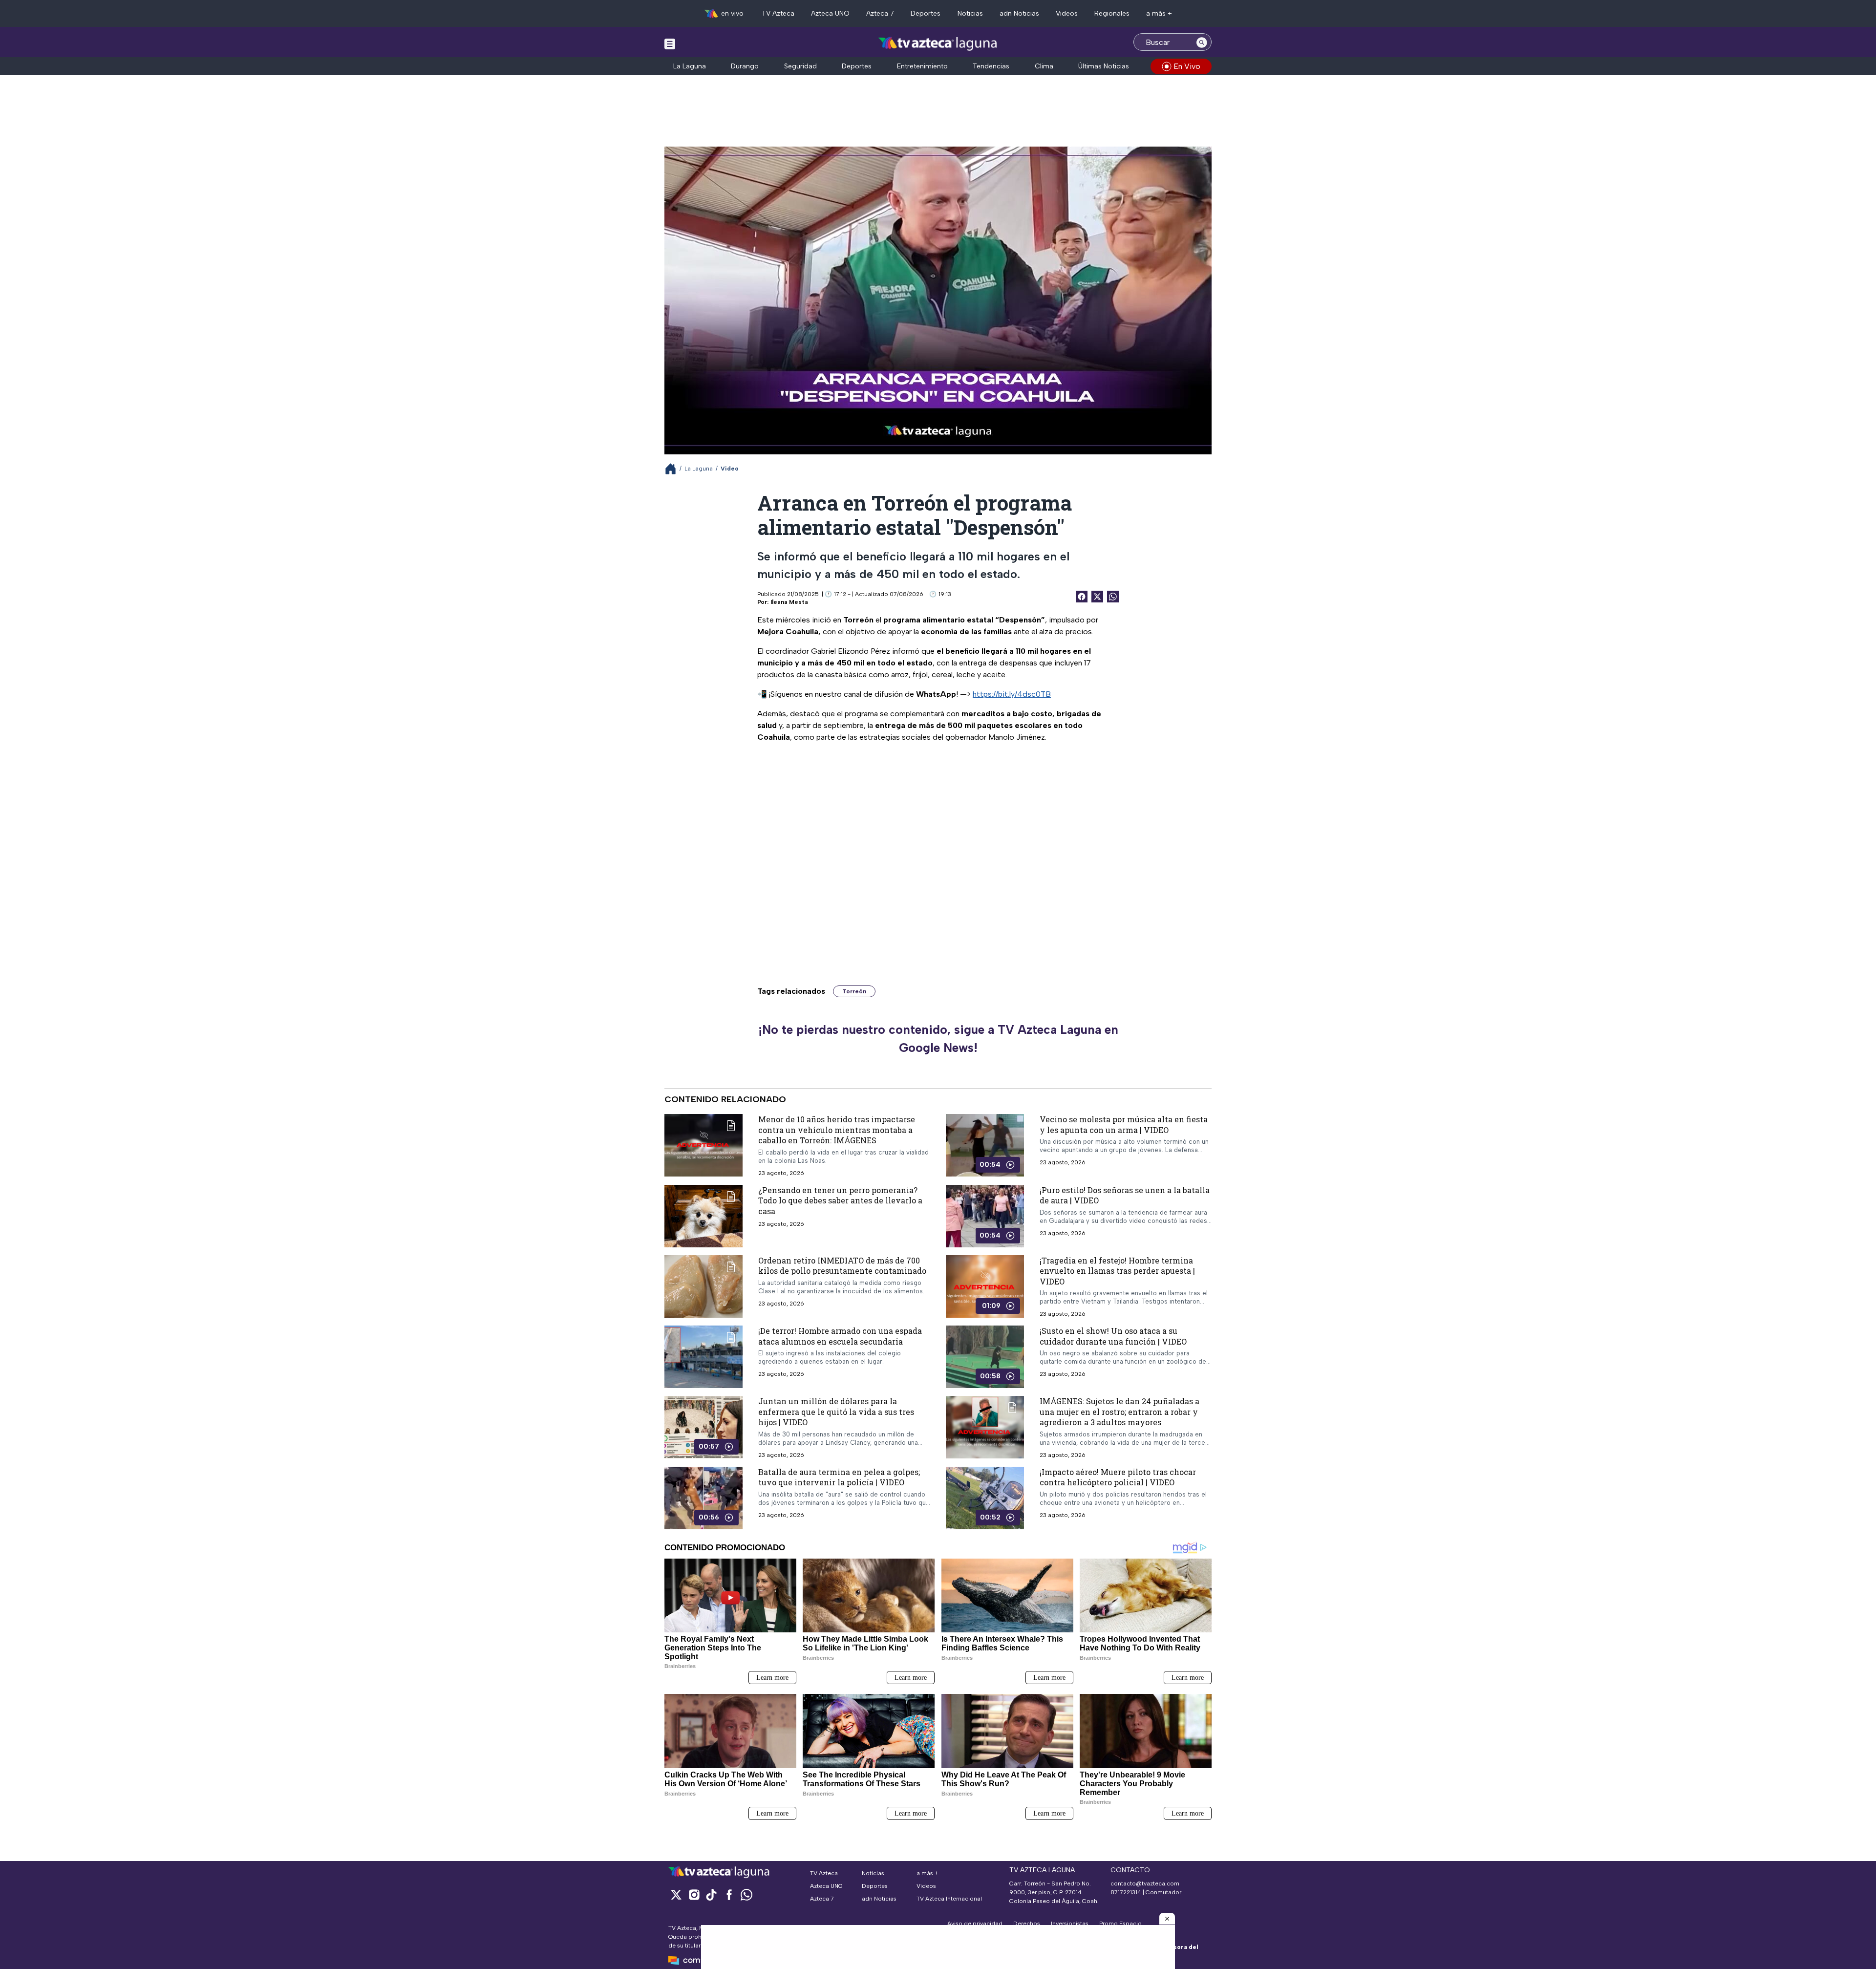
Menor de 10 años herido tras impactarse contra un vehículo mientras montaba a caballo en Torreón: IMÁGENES (837, 1130)
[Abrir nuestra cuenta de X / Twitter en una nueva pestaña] (676, 1894)
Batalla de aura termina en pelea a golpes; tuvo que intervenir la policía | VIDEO (839, 1477)
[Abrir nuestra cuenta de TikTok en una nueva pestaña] (711, 1894)
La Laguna (690, 66)
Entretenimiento (922, 66)
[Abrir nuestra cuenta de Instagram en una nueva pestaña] (694, 1894)
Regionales (1112, 13)
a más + (1159, 13)
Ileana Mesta (789, 602)
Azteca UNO (830, 13)
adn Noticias (1019, 13)
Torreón (854, 991)
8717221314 (1126, 1892)
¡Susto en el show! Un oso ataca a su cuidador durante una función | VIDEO (1113, 1336)
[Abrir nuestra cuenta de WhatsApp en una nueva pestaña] (746, 1894)
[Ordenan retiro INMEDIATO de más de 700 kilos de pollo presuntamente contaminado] (703, 1286)
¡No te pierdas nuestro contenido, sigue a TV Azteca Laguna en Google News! (938, 1039)
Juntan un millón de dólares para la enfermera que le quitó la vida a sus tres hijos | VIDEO (836, 1412)
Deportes (926, 13)
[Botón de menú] (670, 43)
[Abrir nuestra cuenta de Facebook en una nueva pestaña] (729, 1894)
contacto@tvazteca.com (1145, 1883)
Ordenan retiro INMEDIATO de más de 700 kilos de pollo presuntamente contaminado (842, 1265)
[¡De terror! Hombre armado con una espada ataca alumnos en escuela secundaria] (703, 1357)
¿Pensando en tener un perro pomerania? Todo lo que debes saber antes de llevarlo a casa (840, 1200)
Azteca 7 (880, 13)
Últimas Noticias (1104, 66)
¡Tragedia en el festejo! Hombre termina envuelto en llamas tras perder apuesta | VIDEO (1117, 1270)
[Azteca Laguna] (938, 43)
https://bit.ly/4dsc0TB (1012, 694)
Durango (745, 66)
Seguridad (800, 66)
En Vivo (1187, 66)
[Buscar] (1202, 42)
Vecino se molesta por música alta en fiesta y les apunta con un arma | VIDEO (1124, 1124)
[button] (1167, 1919)
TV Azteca (778, 13)
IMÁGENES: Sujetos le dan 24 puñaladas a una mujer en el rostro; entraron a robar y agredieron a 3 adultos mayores (1119, 1412)
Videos (1067, 13)
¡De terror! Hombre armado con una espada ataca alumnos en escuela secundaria (840, 1336)
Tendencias (991, 66)
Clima (1044, 66)
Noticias (970, 13)
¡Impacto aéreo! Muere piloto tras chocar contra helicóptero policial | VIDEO (1118, 1477)
